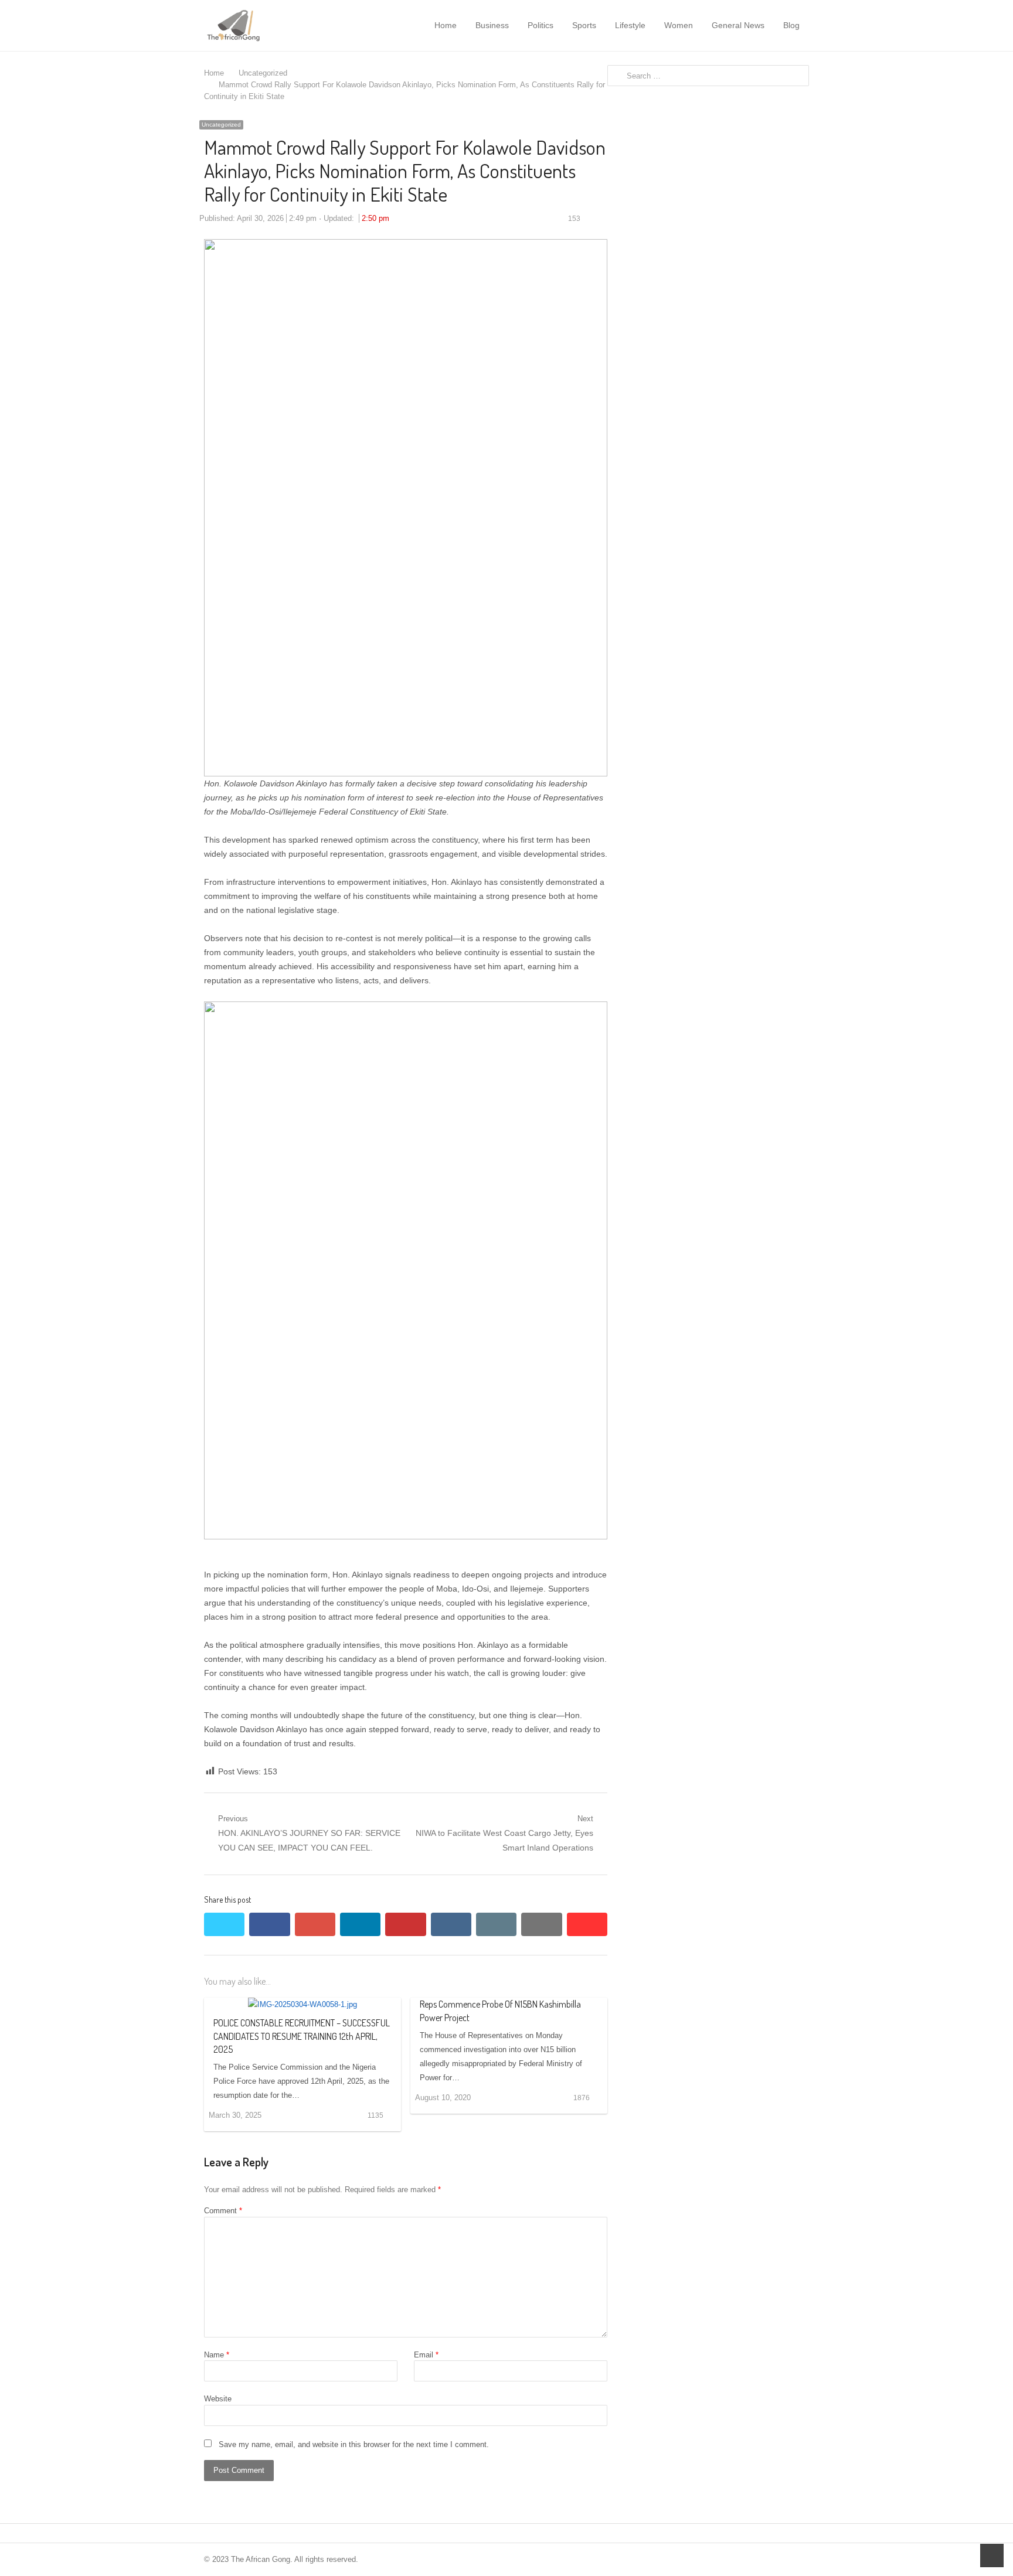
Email (426, 2355)
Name (217, 2355)
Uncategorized (221, 125)
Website (218, 2399)
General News (738, 25)
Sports (584, 25)
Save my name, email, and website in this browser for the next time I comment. (354, 2444)
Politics (541, 25)
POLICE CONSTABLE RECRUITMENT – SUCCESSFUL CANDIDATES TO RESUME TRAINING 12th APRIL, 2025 (302, 2036)
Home (446, 25)
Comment (223, 2211)
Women (679, 25)
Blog (791, 25)
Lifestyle (630, 25)
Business (492, 25)
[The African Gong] (264, 25)
